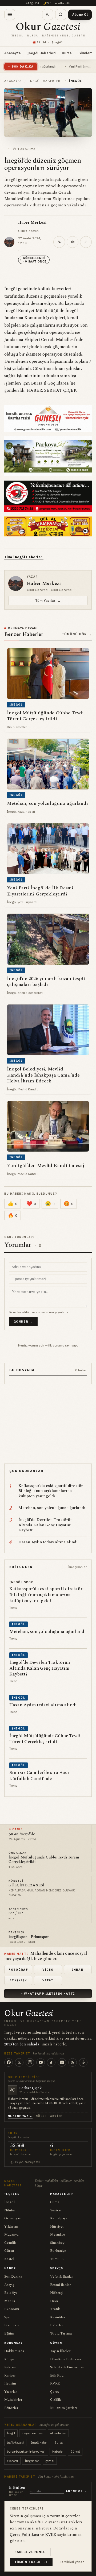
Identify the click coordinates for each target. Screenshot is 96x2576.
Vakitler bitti (62, 3)
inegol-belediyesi (33, 2433)
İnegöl (9, 2202)
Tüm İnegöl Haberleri (24, 557)
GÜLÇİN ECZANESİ (27, 1885)
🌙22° (47, 3)
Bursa (67, 53)
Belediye (11, 2293)
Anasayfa (13, 53)
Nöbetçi (56, 2293)
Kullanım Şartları (64, 2408)
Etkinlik (18, 1980)
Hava (54, 2301)
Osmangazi (13, 2218)
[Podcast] (83, 2062)
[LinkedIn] (62, 2062)
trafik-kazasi (15, 2442)
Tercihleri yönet (72, 2562)
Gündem (85, 53)
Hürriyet (57, 2227)
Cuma (55, 2202)
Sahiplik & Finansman (67, 2367)
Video (48, 1970)
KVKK (55, 2383)
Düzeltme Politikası (66, 2359)
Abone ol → (76, 2491)
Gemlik (10, 2243)
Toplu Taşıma (61, 2333)
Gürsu (9, 2251)
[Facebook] (9, 2062)
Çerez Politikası (25, 2535)
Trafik (55, 2309)
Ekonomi (12, 2309)
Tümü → (57, 2259)
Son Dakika (13, 2277)
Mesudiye (58, 2235)
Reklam (10, 2367)
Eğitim (9, 2333)
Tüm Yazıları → (48, 601)
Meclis (10, 2301)
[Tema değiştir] (48, 14)
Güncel (75, 2452)
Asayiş (9, 2285)
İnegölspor (32, 2461)
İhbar (78, 1970)
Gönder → (23, 1322)
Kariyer (10, 2375)
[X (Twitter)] (19, 2062)
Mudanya (11, 2235)
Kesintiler (58, 2317)
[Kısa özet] (86, 242)
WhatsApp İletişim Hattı (49, 1994)
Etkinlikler (13, 2325)
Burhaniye (58, 2251)
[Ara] (61, 14)
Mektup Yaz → (20, 2116)
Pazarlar (57, 2325)
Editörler (11, 2408)
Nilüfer (10, 2210)
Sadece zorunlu (30, 2552)
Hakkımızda (14, 2351)
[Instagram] (30, 2062)
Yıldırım (11, 2227)
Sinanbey (57, 2243)
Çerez (55, 2392)
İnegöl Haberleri (41, 53)
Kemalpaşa (59, 2218)
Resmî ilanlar (61, 2285)
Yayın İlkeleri (61, 2351)
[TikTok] (51, 2062)
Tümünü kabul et (31, 2562)
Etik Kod (57, 2375)
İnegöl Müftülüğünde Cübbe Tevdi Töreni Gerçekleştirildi (44, 1860)
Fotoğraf (18, 1970)
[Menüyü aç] (10, 14)
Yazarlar (11, 2392)
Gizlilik (56, 2400)
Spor (8, 2317)
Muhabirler (13, 2400)
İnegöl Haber (39, 2442)
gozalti (50, 2461)
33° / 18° (16, 1913)
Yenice (55, 2210)
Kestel (9, 2259)
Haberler (58, 2452)
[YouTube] (41, 2062)
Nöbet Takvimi (49, 2116)
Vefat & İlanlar (62, 2277)
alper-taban (58, 2433)
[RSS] (73, 2062)
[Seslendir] (73, 242)
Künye (9, 2359)
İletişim (10, 2383)
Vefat (48, 1980)
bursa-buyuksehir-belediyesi (26, 2452)
